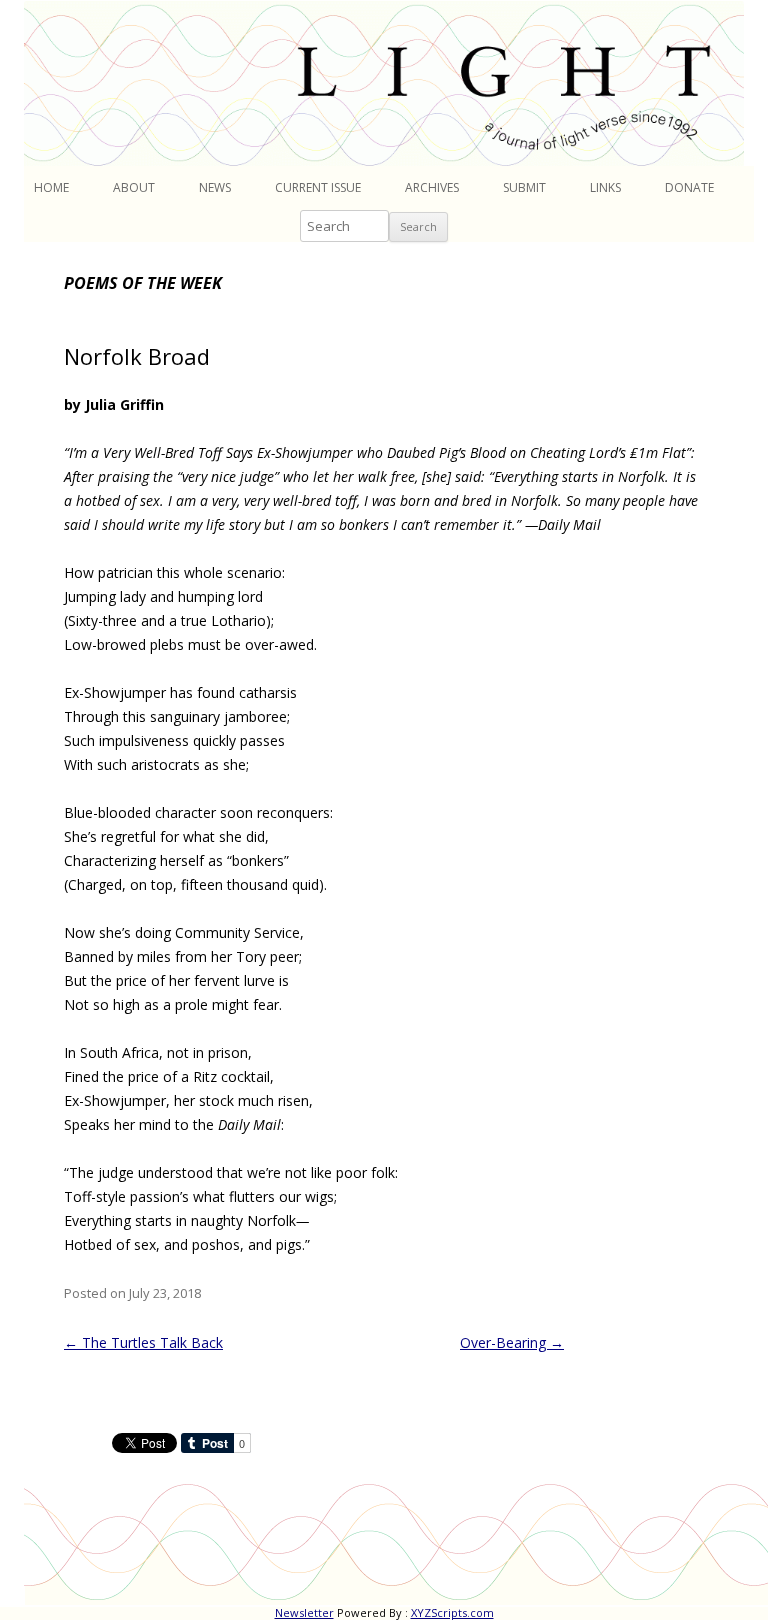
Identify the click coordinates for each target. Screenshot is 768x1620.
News (215, 187)
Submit (524, 187)
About (134, 187)
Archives (432, 187)
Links (605, 187)
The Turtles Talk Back (143, 1342)
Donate (689, 187)
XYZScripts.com (452, 1612)
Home (51, 187)
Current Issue (318, 187)
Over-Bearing (512, 1342)
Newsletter (304, 1612)
